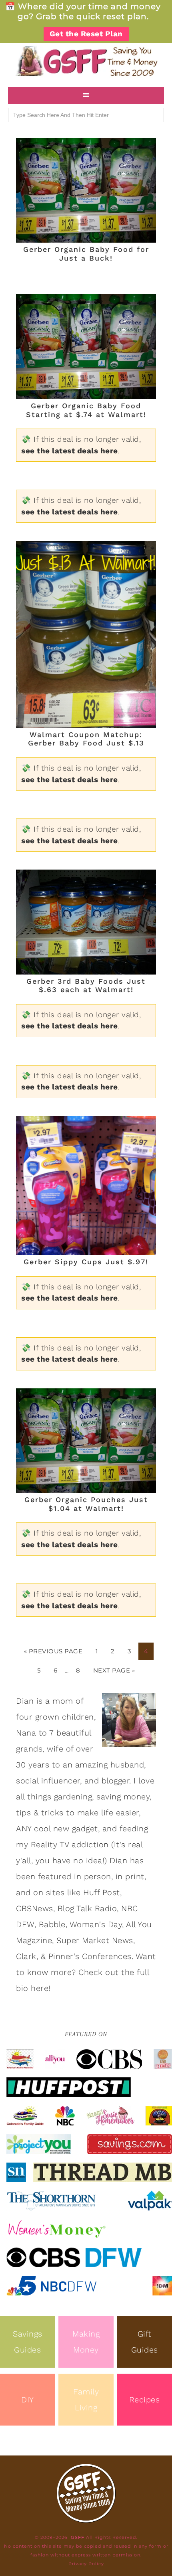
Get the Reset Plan (86, 34)
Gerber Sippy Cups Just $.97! (86, 1262)
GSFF (86, 61)
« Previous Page (53, 1651)
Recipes (145, 2400)
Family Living (86, 2400)
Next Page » (114, 1670)
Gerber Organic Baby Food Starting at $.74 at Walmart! (86, 410)
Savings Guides (28, 2342)
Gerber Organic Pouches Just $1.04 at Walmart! (86, 1504)
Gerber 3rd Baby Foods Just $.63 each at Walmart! (86, 986)
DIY (28, 2400)
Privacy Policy (86, 2564)
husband (127, 1765)
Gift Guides (145, 2342)
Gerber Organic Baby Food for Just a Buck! (86, 254)
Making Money (86, 2342)
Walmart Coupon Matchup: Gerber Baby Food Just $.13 (86, 739)
